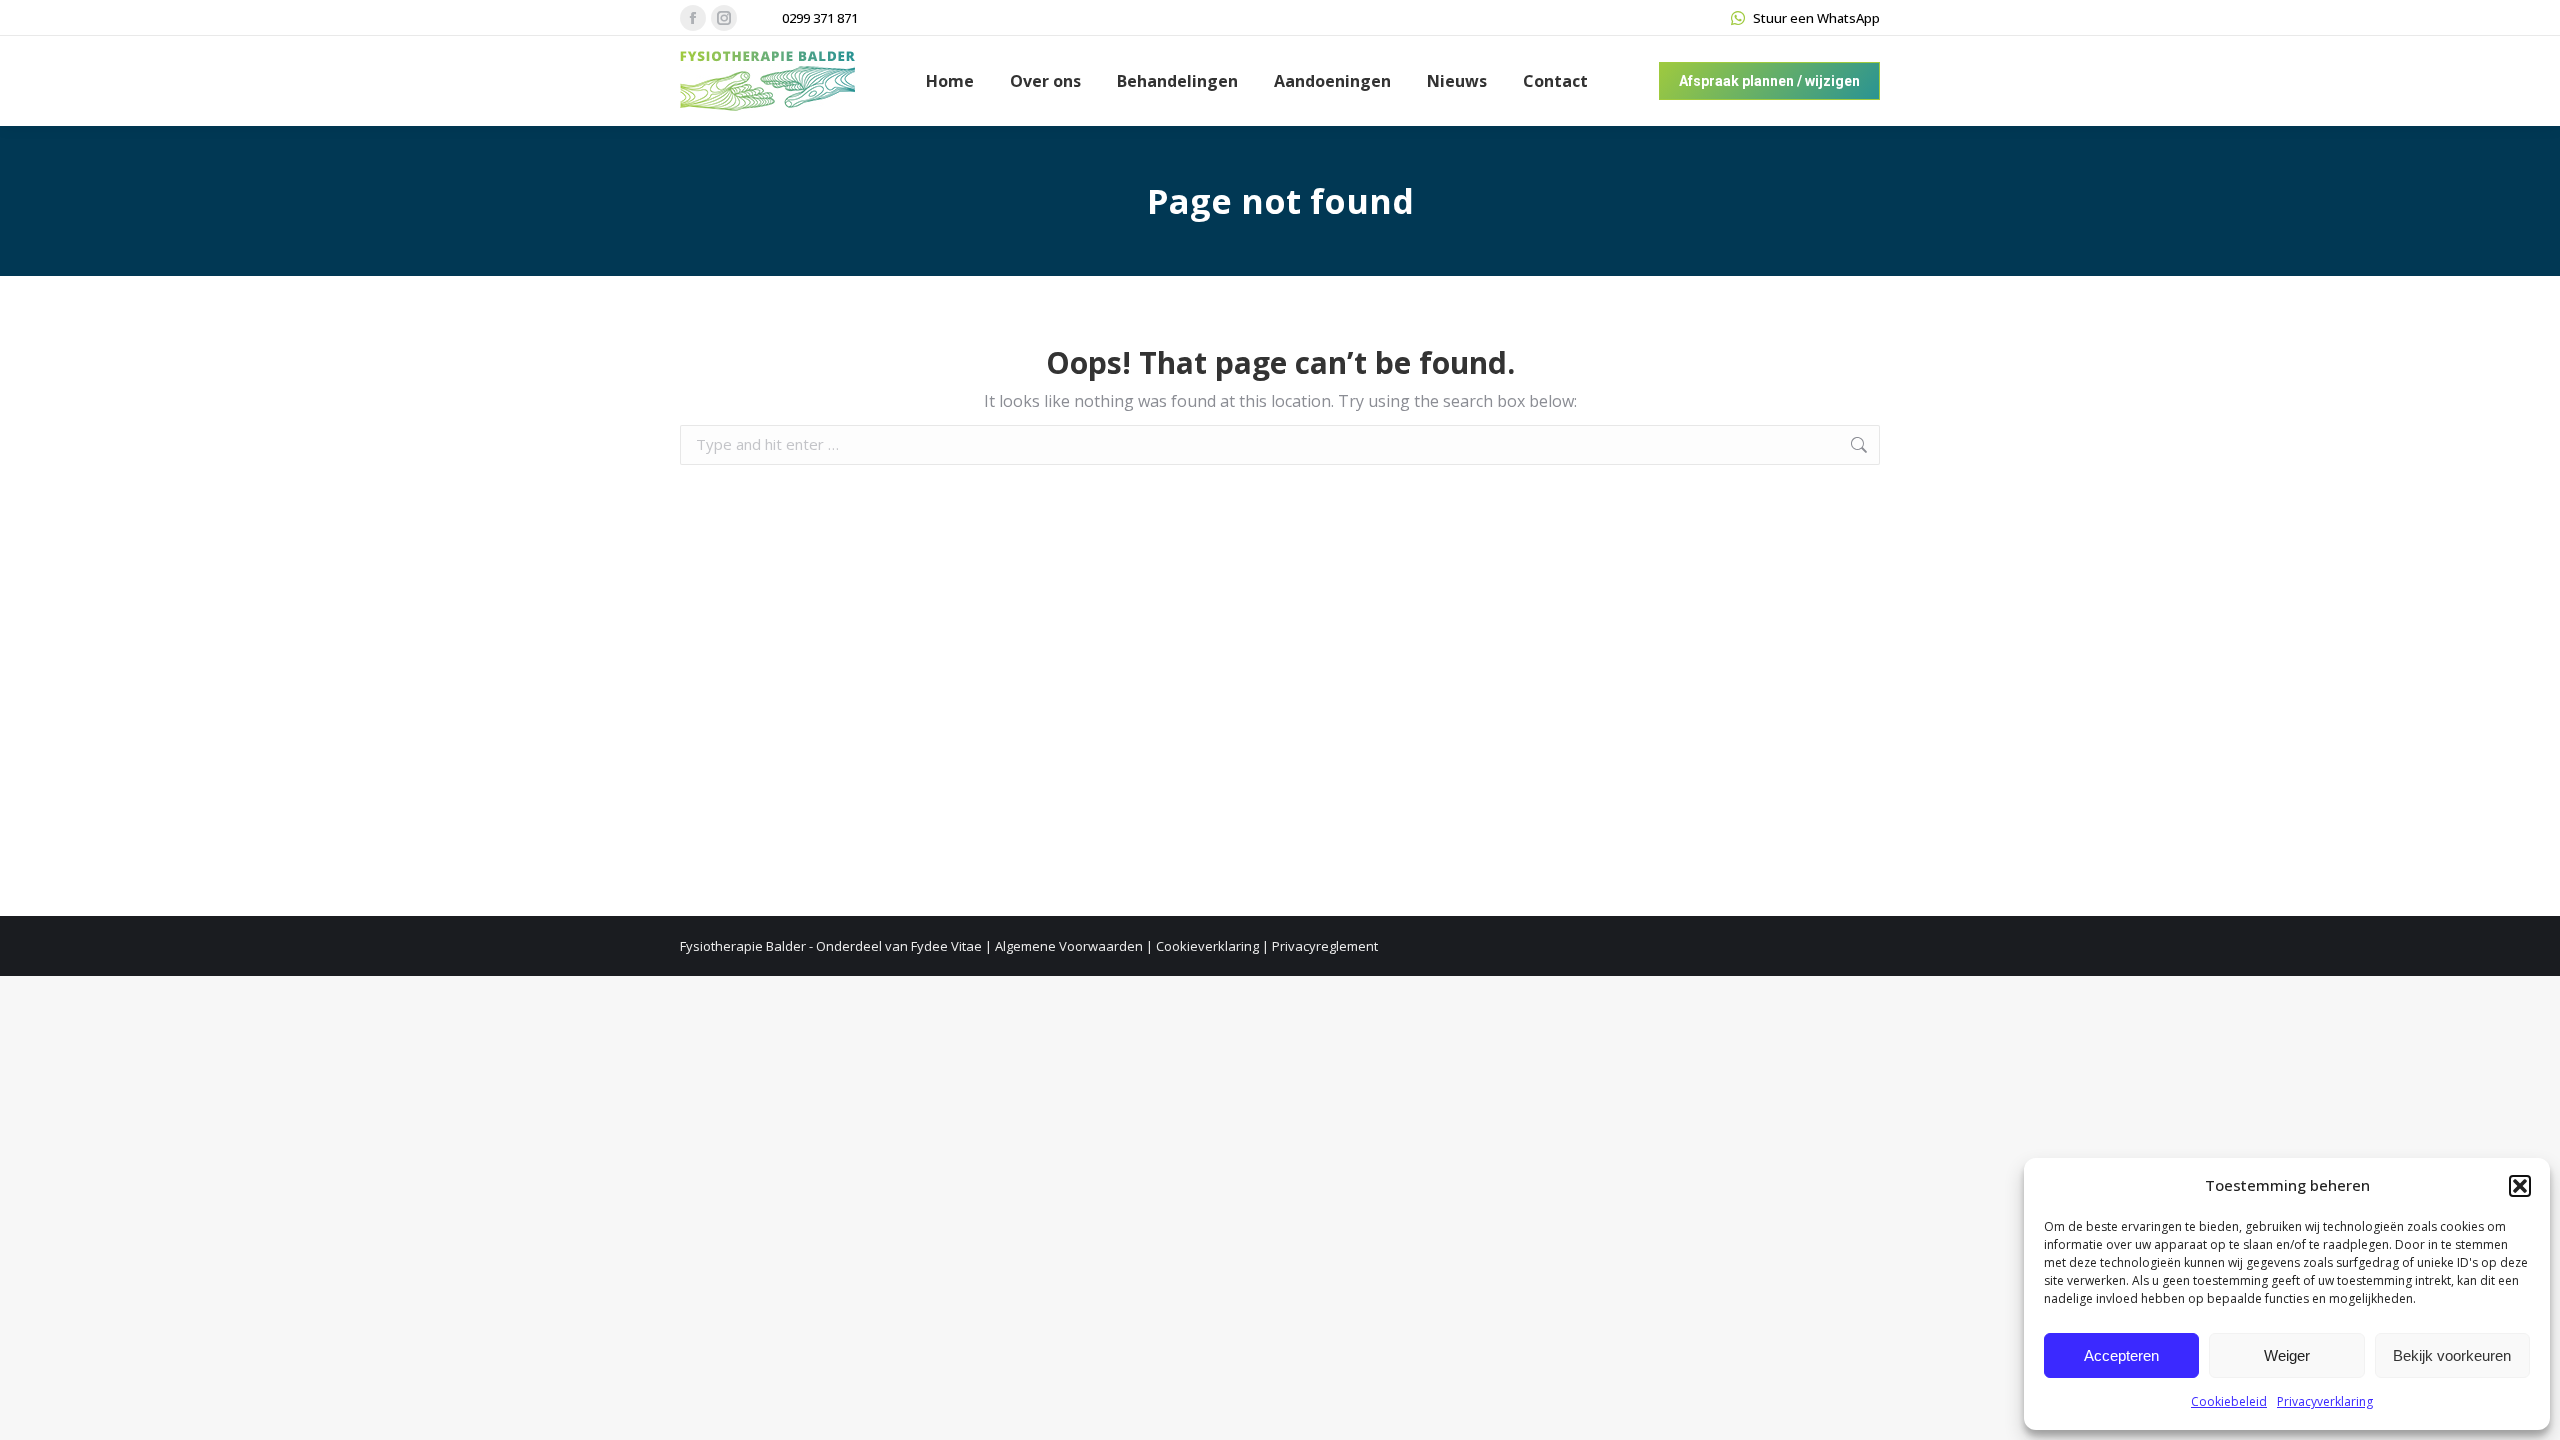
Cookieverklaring (1207, 946)
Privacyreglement (1325, 946)
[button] (2520, 1186)
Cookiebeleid (2229, 1401)
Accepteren (2121, 1355)
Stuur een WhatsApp (1816, 18)
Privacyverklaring (2325, 1401)
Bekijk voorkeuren (2452, 1355)
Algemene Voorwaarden (1069, 946)
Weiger (2287, 1355)
